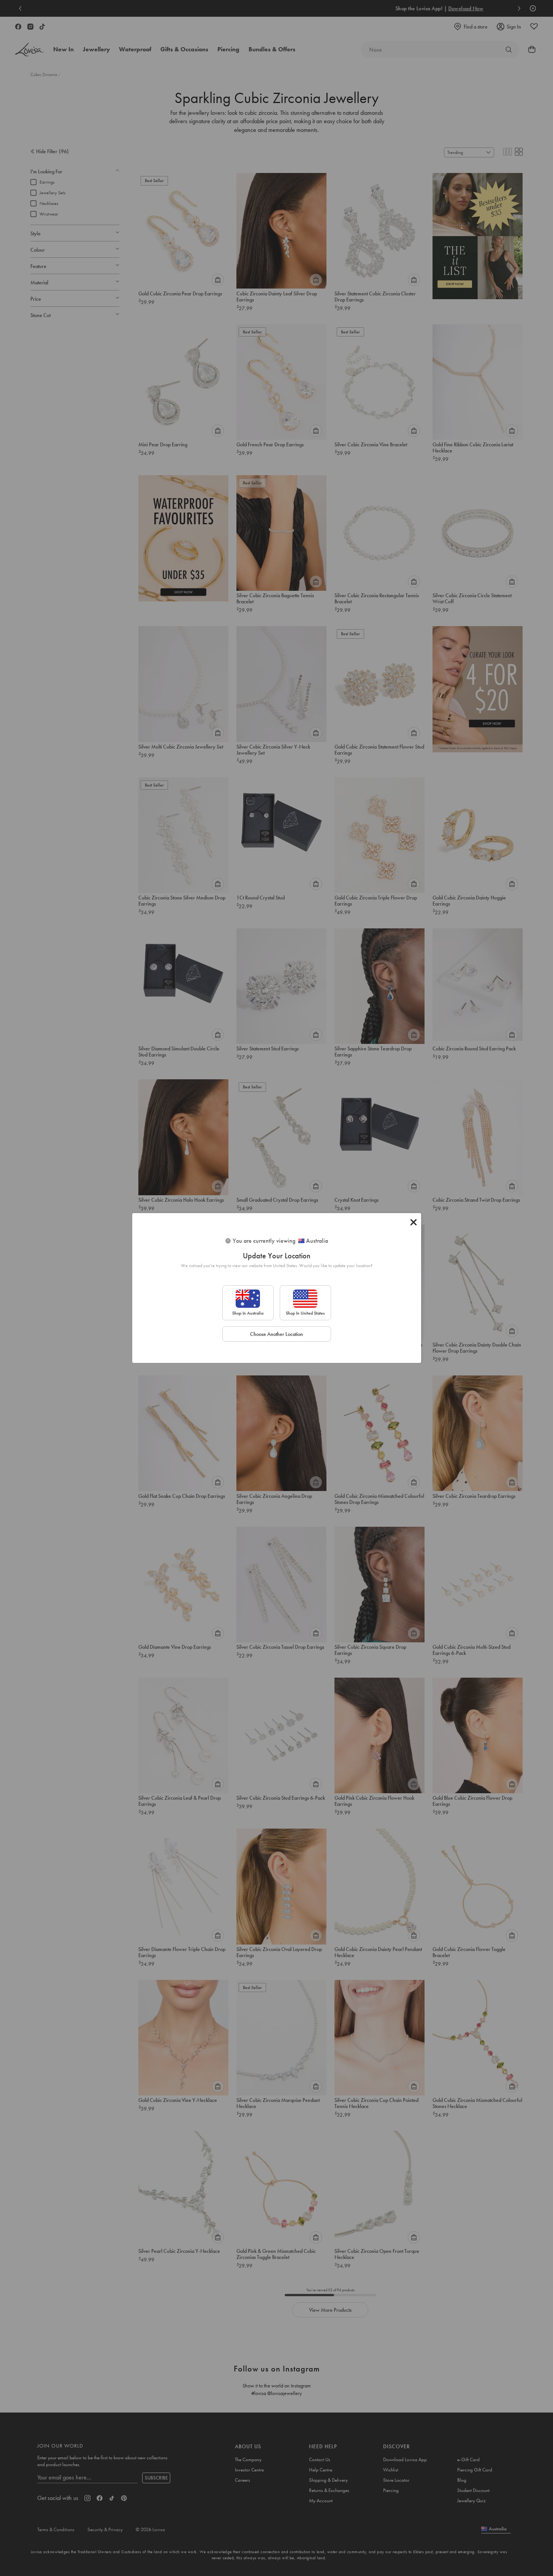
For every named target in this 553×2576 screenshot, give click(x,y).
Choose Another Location (276, 1334)
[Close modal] (414, 1222)
